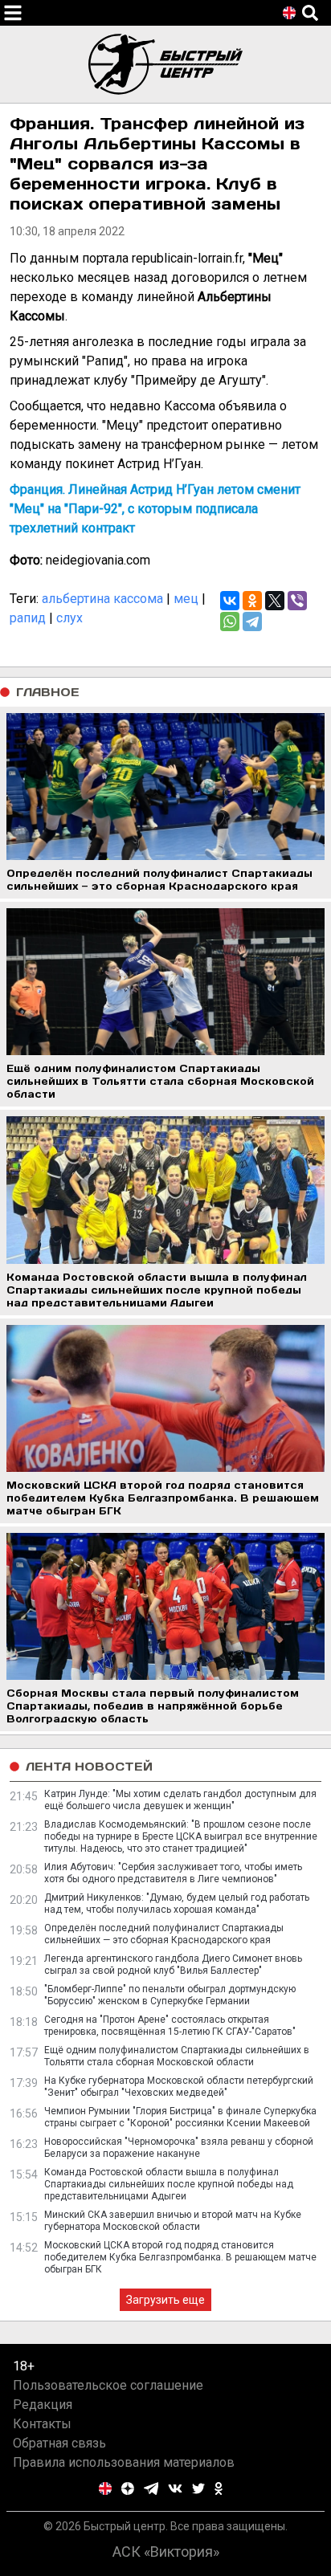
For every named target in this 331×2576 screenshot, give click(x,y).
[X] (275, 601)
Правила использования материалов (124, 2462)
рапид (28, 618)
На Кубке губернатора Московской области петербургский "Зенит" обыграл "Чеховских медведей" (179, 2087)
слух (69, 618)
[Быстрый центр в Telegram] (151, 2488)
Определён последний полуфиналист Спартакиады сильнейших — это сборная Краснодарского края (164, 1934)
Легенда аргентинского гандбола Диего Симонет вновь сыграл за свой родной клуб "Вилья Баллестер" (173, 1965)
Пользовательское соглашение (108, 2385)
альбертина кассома (102, 599)
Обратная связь (59, 2443)
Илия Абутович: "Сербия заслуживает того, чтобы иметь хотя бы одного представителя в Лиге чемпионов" (173, 1873)
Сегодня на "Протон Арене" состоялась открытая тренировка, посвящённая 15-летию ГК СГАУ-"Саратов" (170, 2026)
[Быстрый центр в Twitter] (198, 2488)
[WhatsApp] (230, 622)
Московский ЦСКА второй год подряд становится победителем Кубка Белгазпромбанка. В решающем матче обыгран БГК (180, 2257)
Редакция (43, 2405)
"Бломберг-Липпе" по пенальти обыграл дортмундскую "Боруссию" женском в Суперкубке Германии (170, 1995)
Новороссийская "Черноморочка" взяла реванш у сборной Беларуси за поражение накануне (179, 2148)
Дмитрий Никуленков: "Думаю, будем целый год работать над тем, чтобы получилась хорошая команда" (177, 1903)
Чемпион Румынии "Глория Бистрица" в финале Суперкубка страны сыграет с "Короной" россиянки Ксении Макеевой (180, 2117)
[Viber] (297, 601)
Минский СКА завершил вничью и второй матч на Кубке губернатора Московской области (173, 2221)
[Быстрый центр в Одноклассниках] (219, 2488)
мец (186, 599)
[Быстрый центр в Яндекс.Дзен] (128, 2488)
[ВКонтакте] (230, 601)
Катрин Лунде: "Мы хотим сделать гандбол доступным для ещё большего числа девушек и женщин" (180, 1800)
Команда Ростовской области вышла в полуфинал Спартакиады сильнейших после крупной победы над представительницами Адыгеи (169, 2184)
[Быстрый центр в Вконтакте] (175, 2488)
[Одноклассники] (252, 601)
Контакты (42, 2424)
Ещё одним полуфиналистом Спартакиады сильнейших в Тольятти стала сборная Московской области (177, 2056)
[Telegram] (252, 622)
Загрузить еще (165, 2300)
